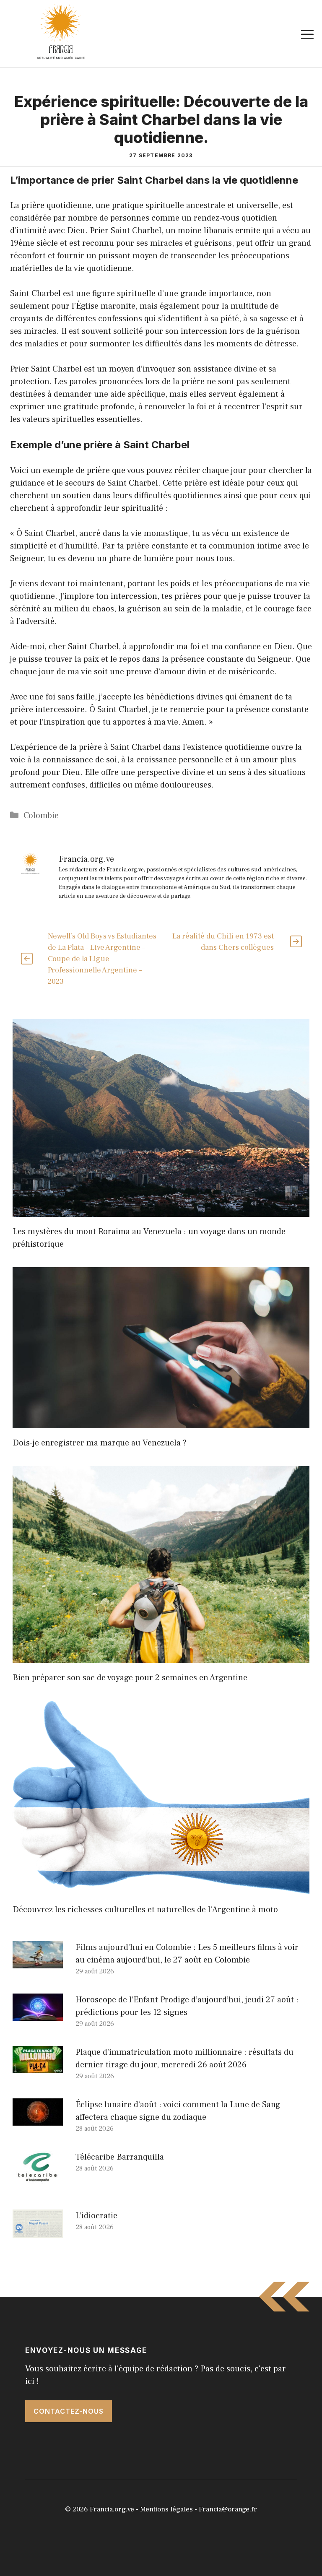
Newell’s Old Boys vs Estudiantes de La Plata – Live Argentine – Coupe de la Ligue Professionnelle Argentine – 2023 (102, 959)
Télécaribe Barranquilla (120, 2157)
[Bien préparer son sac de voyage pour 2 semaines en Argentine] (161, 1657)
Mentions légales (166, 2509)
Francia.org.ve (112, 2509)
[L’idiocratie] (38, 2232)
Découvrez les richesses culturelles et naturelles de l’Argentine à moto (145, 1910)
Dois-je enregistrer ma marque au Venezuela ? (100, 1443)
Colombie (41, 816)
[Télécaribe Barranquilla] (38, 2178)
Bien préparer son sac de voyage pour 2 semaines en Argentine (130, 1678)
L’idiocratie (96, 2216)
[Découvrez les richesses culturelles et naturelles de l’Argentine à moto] (161, 1889)
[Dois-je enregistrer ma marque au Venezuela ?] (161, 1422)
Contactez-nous (69, 2411)
